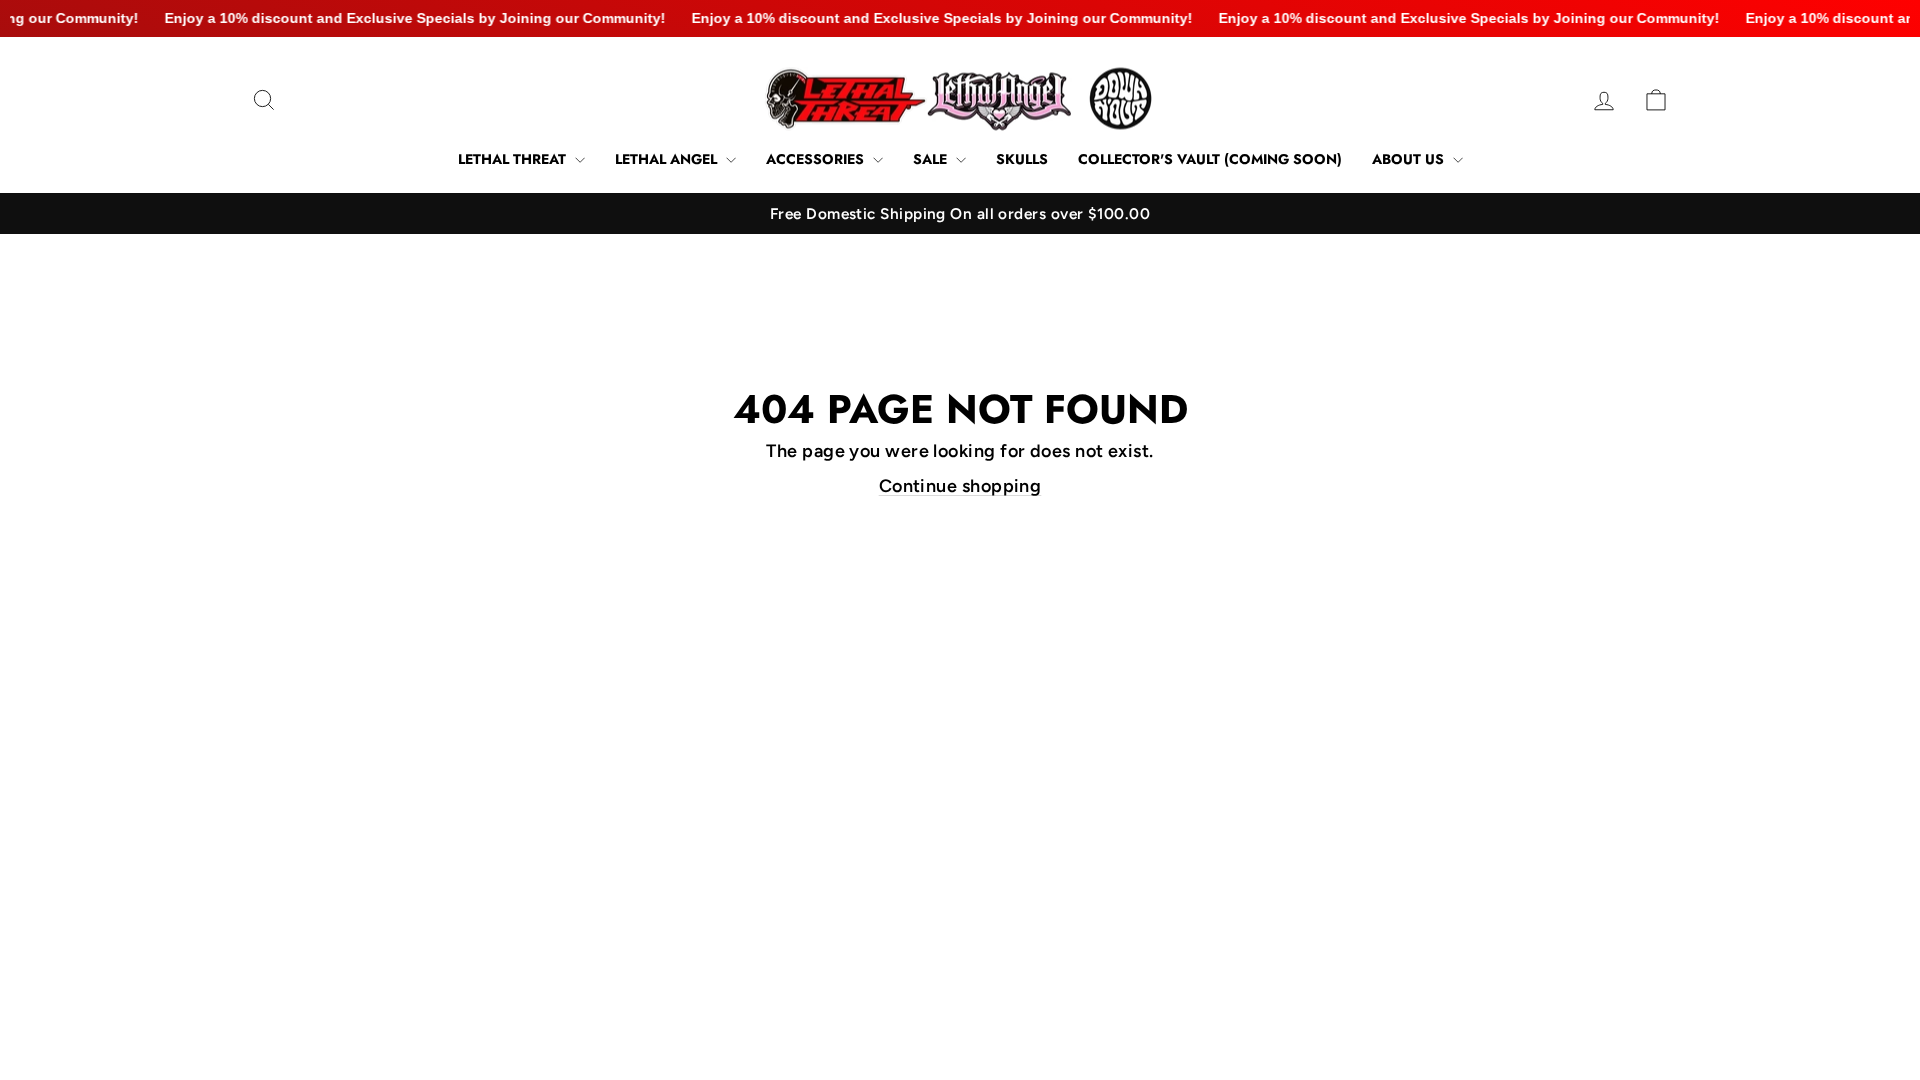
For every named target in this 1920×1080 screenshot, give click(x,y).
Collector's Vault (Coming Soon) (1210, 159)
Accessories (817, 159)
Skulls (1022, 159)
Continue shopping (960, 486)
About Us (1410, 159)
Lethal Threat (514, 159)
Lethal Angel (668, 159)
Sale (932, 159)
